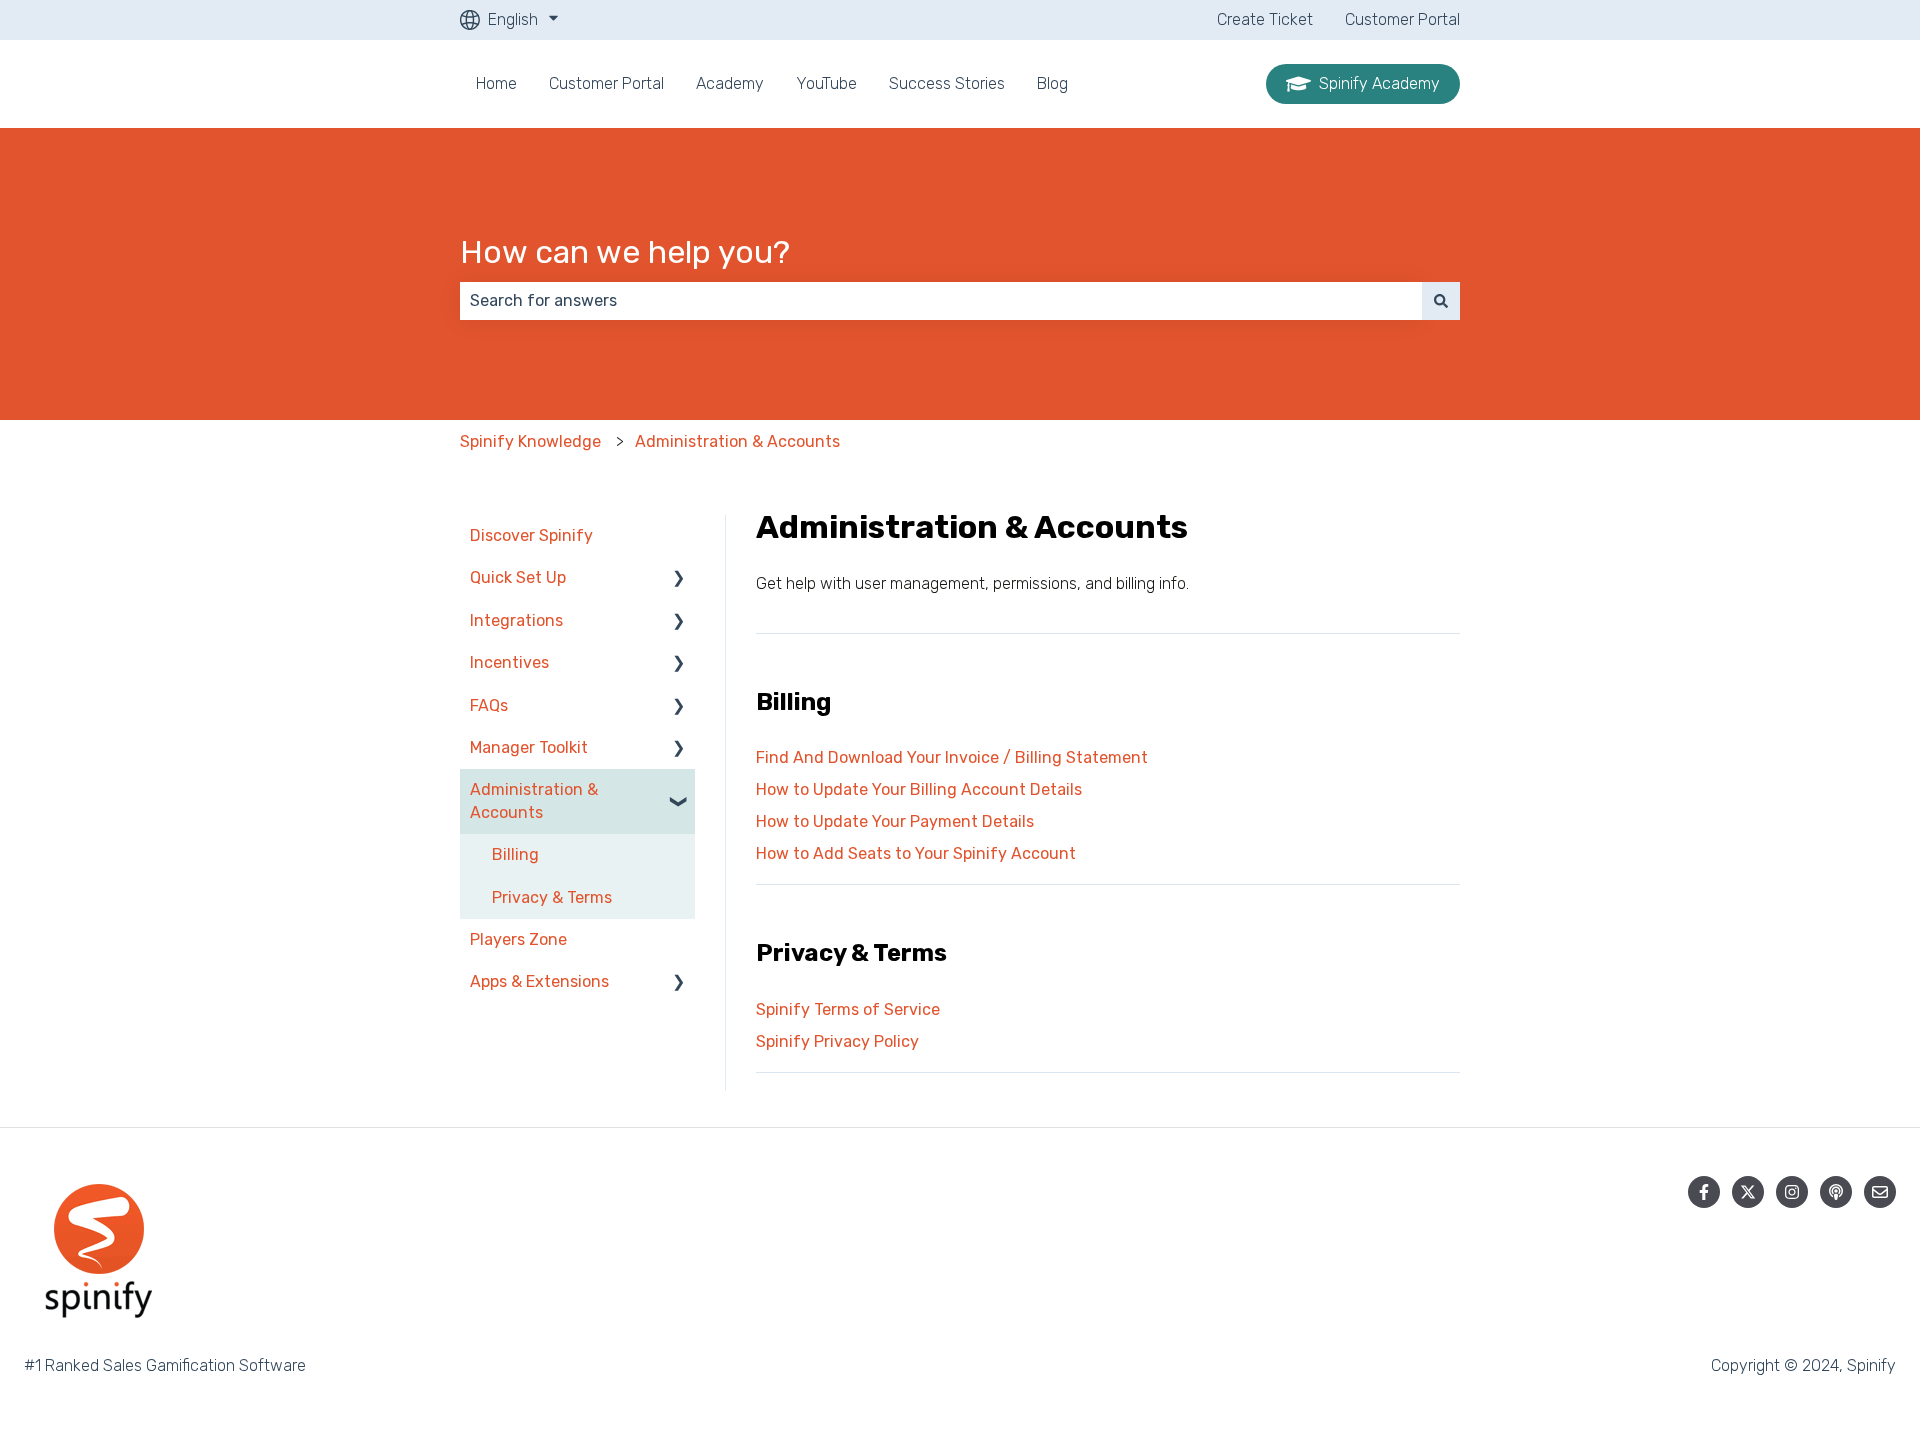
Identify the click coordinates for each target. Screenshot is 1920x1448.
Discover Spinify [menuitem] (531, 535)
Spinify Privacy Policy (837, 1041)
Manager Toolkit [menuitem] (529, 747)
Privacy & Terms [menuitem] (552, 897)
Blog (1052, 83)
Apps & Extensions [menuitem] (539, 981)
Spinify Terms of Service (848, 1009)
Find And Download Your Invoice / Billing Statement (952, 757)
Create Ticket (1265, 19)
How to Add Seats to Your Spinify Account (916, 853)
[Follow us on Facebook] (1704, 1192)
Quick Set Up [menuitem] (518, 577)
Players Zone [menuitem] (518, 939)
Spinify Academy (1379, 83)
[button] (679, 579)
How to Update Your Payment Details (895, 821)
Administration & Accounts (737, 441)
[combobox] (941, 301)
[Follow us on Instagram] (1792, 1192)
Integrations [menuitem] (516, 620)
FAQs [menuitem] (489, 705)
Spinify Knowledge (530, 441)
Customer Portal (1402, 19)
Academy (730, 83)
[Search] (1441, 301)
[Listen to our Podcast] (1836, 1192)
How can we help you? (625, 252)
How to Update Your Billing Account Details (919, 789)
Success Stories (947, 83)
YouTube (826, 83)
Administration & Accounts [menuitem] (534, 800)
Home (496, 83)
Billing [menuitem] (515, 854)
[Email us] (1880, 1192)
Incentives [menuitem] (509, 662)
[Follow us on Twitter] (1748, 1192)
